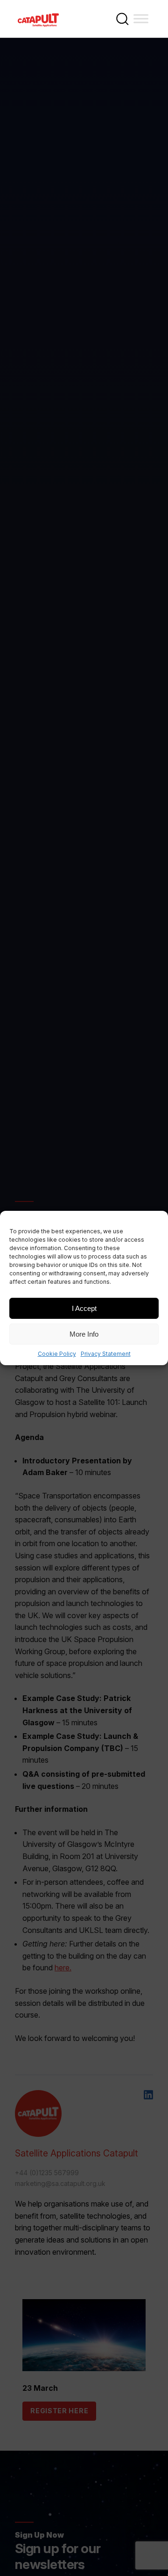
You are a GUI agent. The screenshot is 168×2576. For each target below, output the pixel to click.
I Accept (84, 1308)
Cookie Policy (57, 1354)
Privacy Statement (106, 1354)
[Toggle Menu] (141, 18)
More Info (84, 1334)
